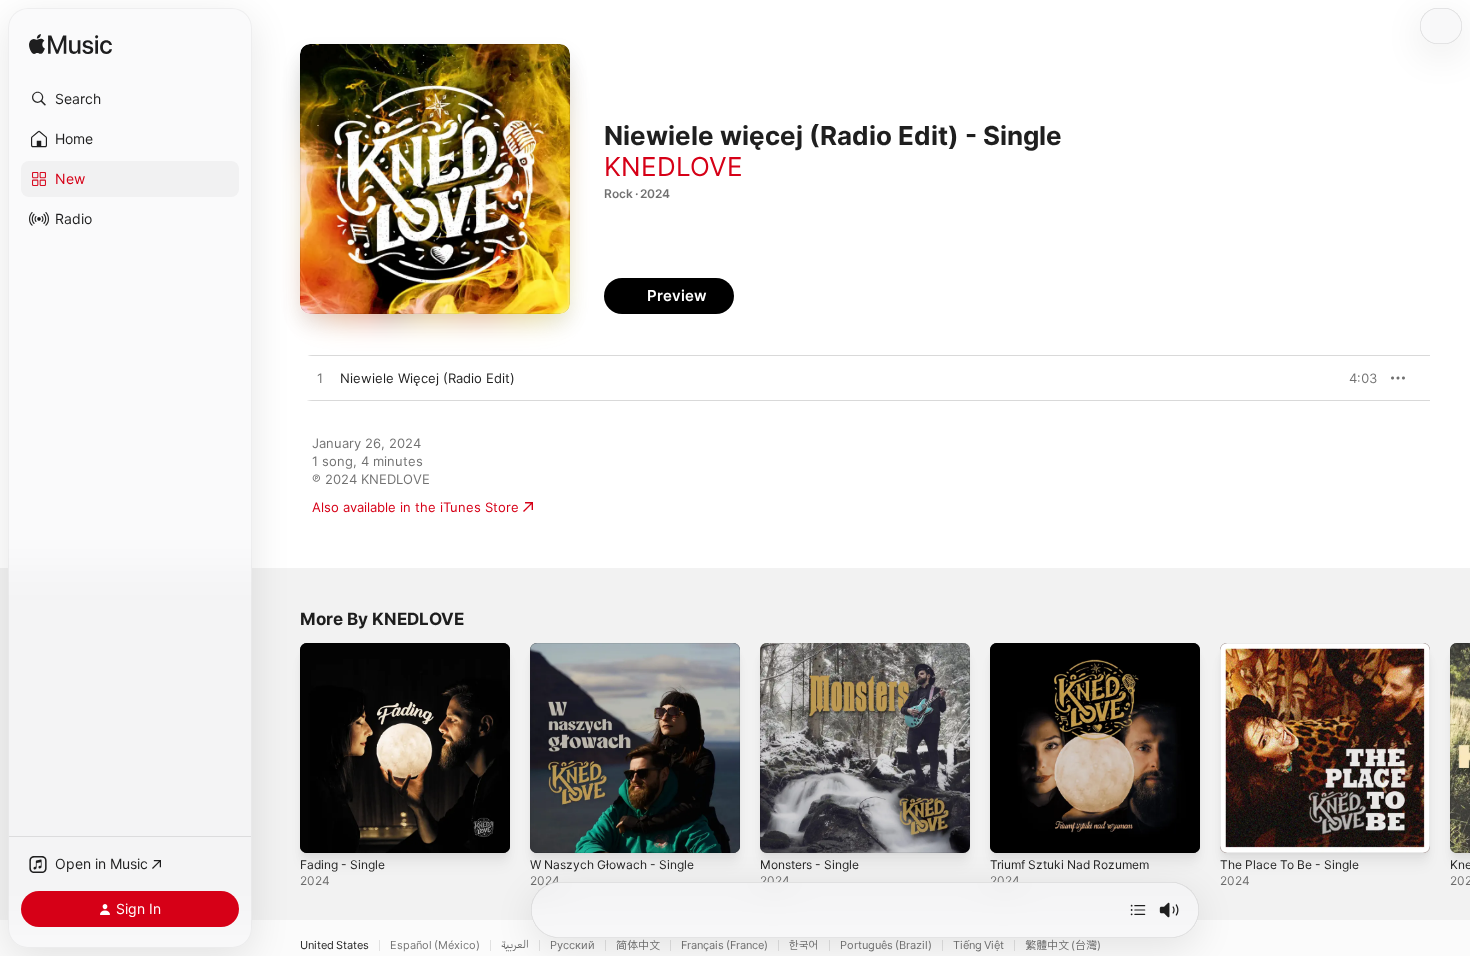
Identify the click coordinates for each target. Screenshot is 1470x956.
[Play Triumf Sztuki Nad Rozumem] (1015, 828)
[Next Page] (1450, 748)
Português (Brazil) (886, 945)
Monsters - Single (816, 651)
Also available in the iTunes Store (415, 507)
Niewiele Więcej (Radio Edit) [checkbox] (427, 378)
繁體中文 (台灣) (1063, 945)
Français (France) (724, 945)
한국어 (804, 945)
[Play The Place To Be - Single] (1245, 828)
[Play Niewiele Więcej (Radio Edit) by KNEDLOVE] (320, 379)
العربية (515, 945)
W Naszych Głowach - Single (619, 651)
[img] (70, 45)
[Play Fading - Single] (325, 828)
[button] (130, 99)
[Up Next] (1138, 910)
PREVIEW (1355, 378)
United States (334, 945)
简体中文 (638, 945)
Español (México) (435, 945)
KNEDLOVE (673, 166)
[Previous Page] (280, 748)
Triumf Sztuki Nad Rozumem (1077, 651)
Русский (572, 945)
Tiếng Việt (978, 945)
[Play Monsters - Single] (785, 828)
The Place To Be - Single (1296, 651)
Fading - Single (347, 651)
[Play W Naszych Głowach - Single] (555, 828)
